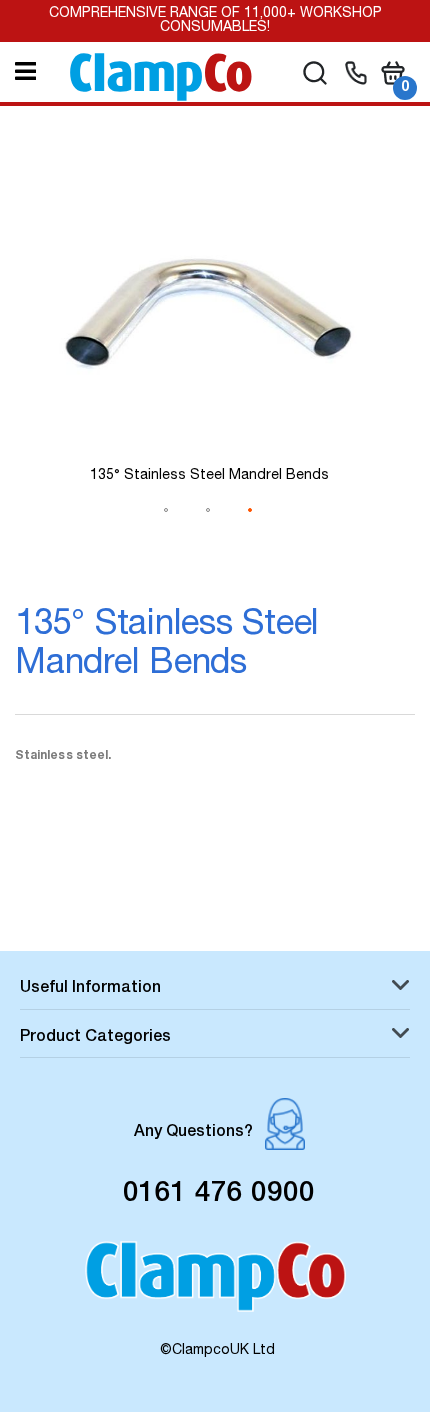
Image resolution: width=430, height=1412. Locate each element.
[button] (167, 533)
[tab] (215, 990)
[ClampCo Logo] (215, 1286)
